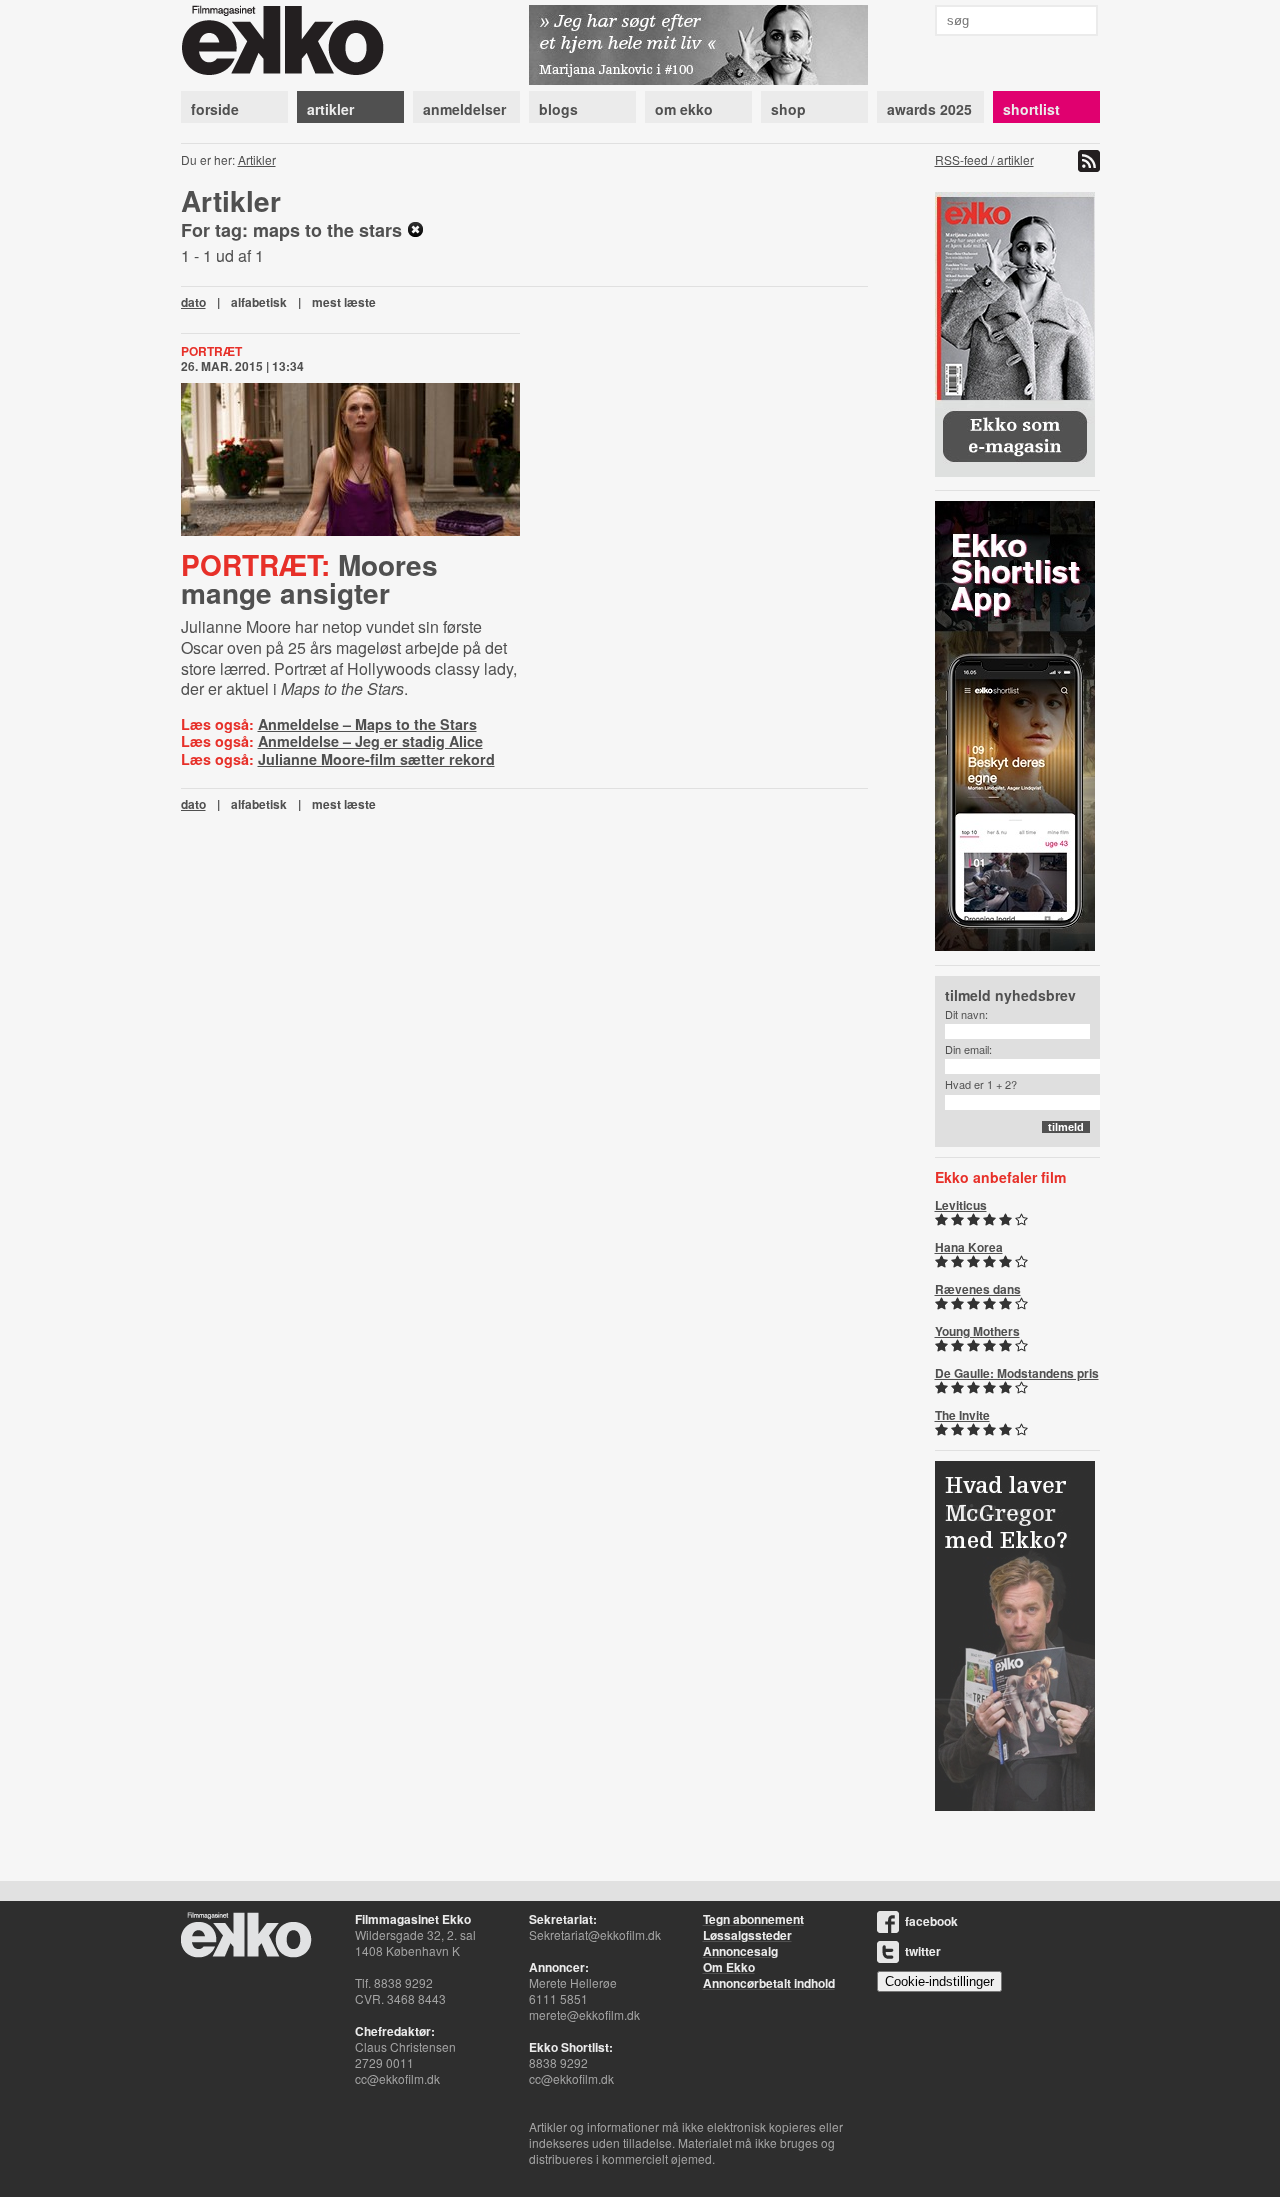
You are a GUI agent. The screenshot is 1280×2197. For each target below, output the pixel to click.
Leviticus (961, 1205)
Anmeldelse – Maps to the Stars (367, 724)
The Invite (962, 1415)
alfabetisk (259, 302)
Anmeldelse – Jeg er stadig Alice (370, 741)
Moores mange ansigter (309, 578)
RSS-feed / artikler (984, 159)
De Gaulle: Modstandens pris (1017, 1373)
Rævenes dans (978, 1289)
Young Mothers (977, 1331)
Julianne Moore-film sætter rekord (376, 759)
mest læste (344, 302)
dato (193, 302)
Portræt (211, 351)
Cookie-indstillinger (939, 1981)
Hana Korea (969, 1247)
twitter (923, 1951)
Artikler (257, 159)
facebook (931, 1921)
